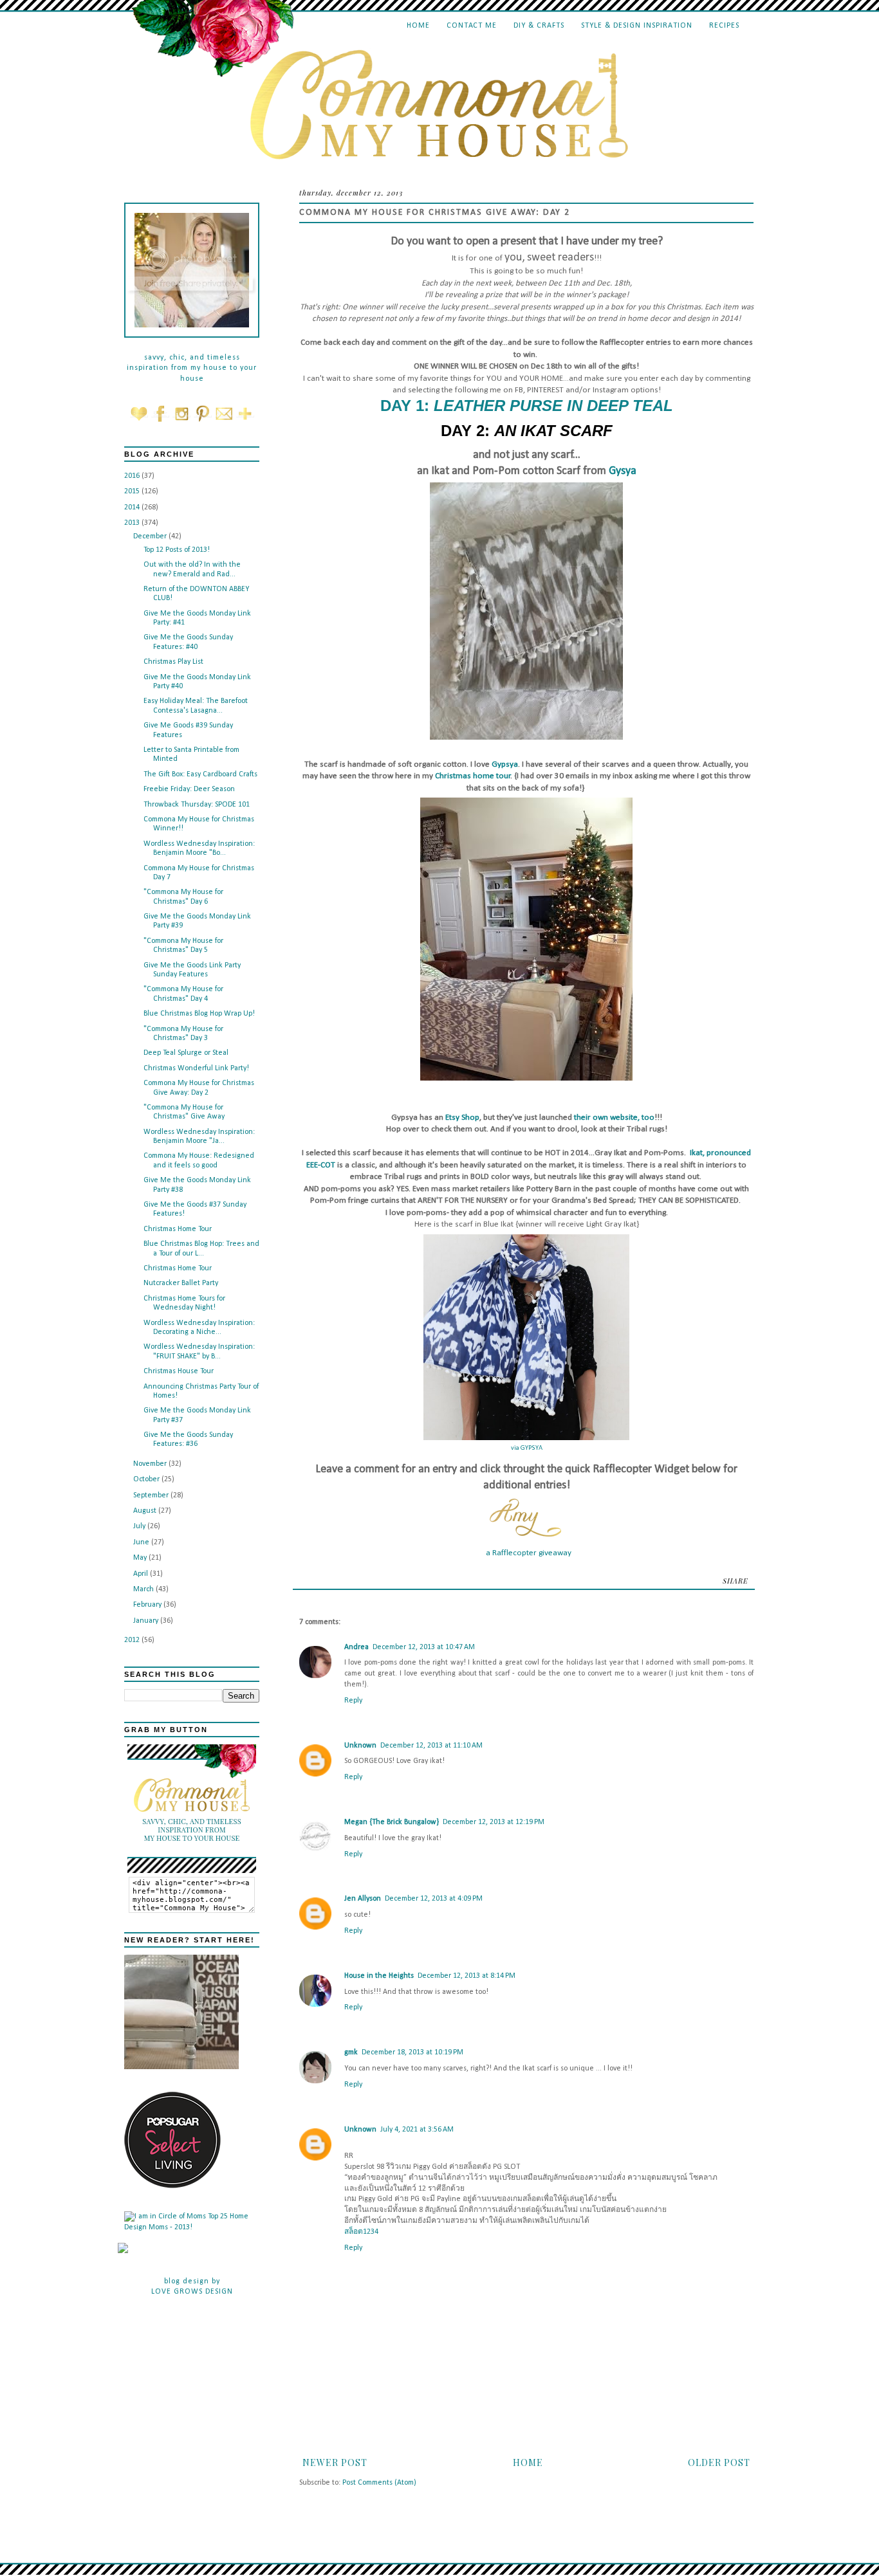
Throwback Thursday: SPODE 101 (197, 805)
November (151, 1464)
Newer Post (335, 2462)
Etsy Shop (462, 1118)
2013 (133, 523)
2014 (133, 507)
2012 (133, 1640)
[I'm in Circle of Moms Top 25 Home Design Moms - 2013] (192, 2227)
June (142, 1542)
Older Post (719, 2462)
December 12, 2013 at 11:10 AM (431, 1746)
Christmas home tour (473, 776)
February (148, 1605)
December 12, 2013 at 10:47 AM (424, 1647)
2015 (133, 491)
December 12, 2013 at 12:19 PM (494, 1822)
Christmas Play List (173, 662)
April (142, 1574)
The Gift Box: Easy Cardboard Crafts (200, 774)
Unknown (360, 1746)
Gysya (623, 471)
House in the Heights (379, 1976)
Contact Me (472, 26)
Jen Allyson (363, 1899)
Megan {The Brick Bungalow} (392, 1822)
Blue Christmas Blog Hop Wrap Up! (199, 1014)
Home (418, 26)
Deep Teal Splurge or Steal (186, 1053)
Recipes (724, 26)
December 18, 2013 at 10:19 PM (412, 2052)
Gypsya (505, 764)
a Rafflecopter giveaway (529, 1553)
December (151, 536)
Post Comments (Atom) (379, 2483)
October (147, 1479)
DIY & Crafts (539, 26)
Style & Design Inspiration (637, 26)
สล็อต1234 (361, 2232)
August (146, 1511)
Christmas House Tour (179, 1371)
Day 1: (527, 406)
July (140, 1526)
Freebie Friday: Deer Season (189, 789)
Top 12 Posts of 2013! (177, 550)
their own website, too (614, 1118)
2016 (133, 476)
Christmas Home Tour (178, 1229)
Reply (353, 1701)
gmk (351, 2052)
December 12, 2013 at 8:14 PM (467, 1976)
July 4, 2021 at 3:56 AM (417, 2130)
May (141, 1558)
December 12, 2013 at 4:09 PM (434, 1899)
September (152, 1495)
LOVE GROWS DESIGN (192, 2292)
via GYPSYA (527, 1448)
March (144, 1589)
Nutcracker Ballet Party (181, 1283)
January (147, 1621)
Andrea (356, 1647)
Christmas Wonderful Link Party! (196, 1068)
